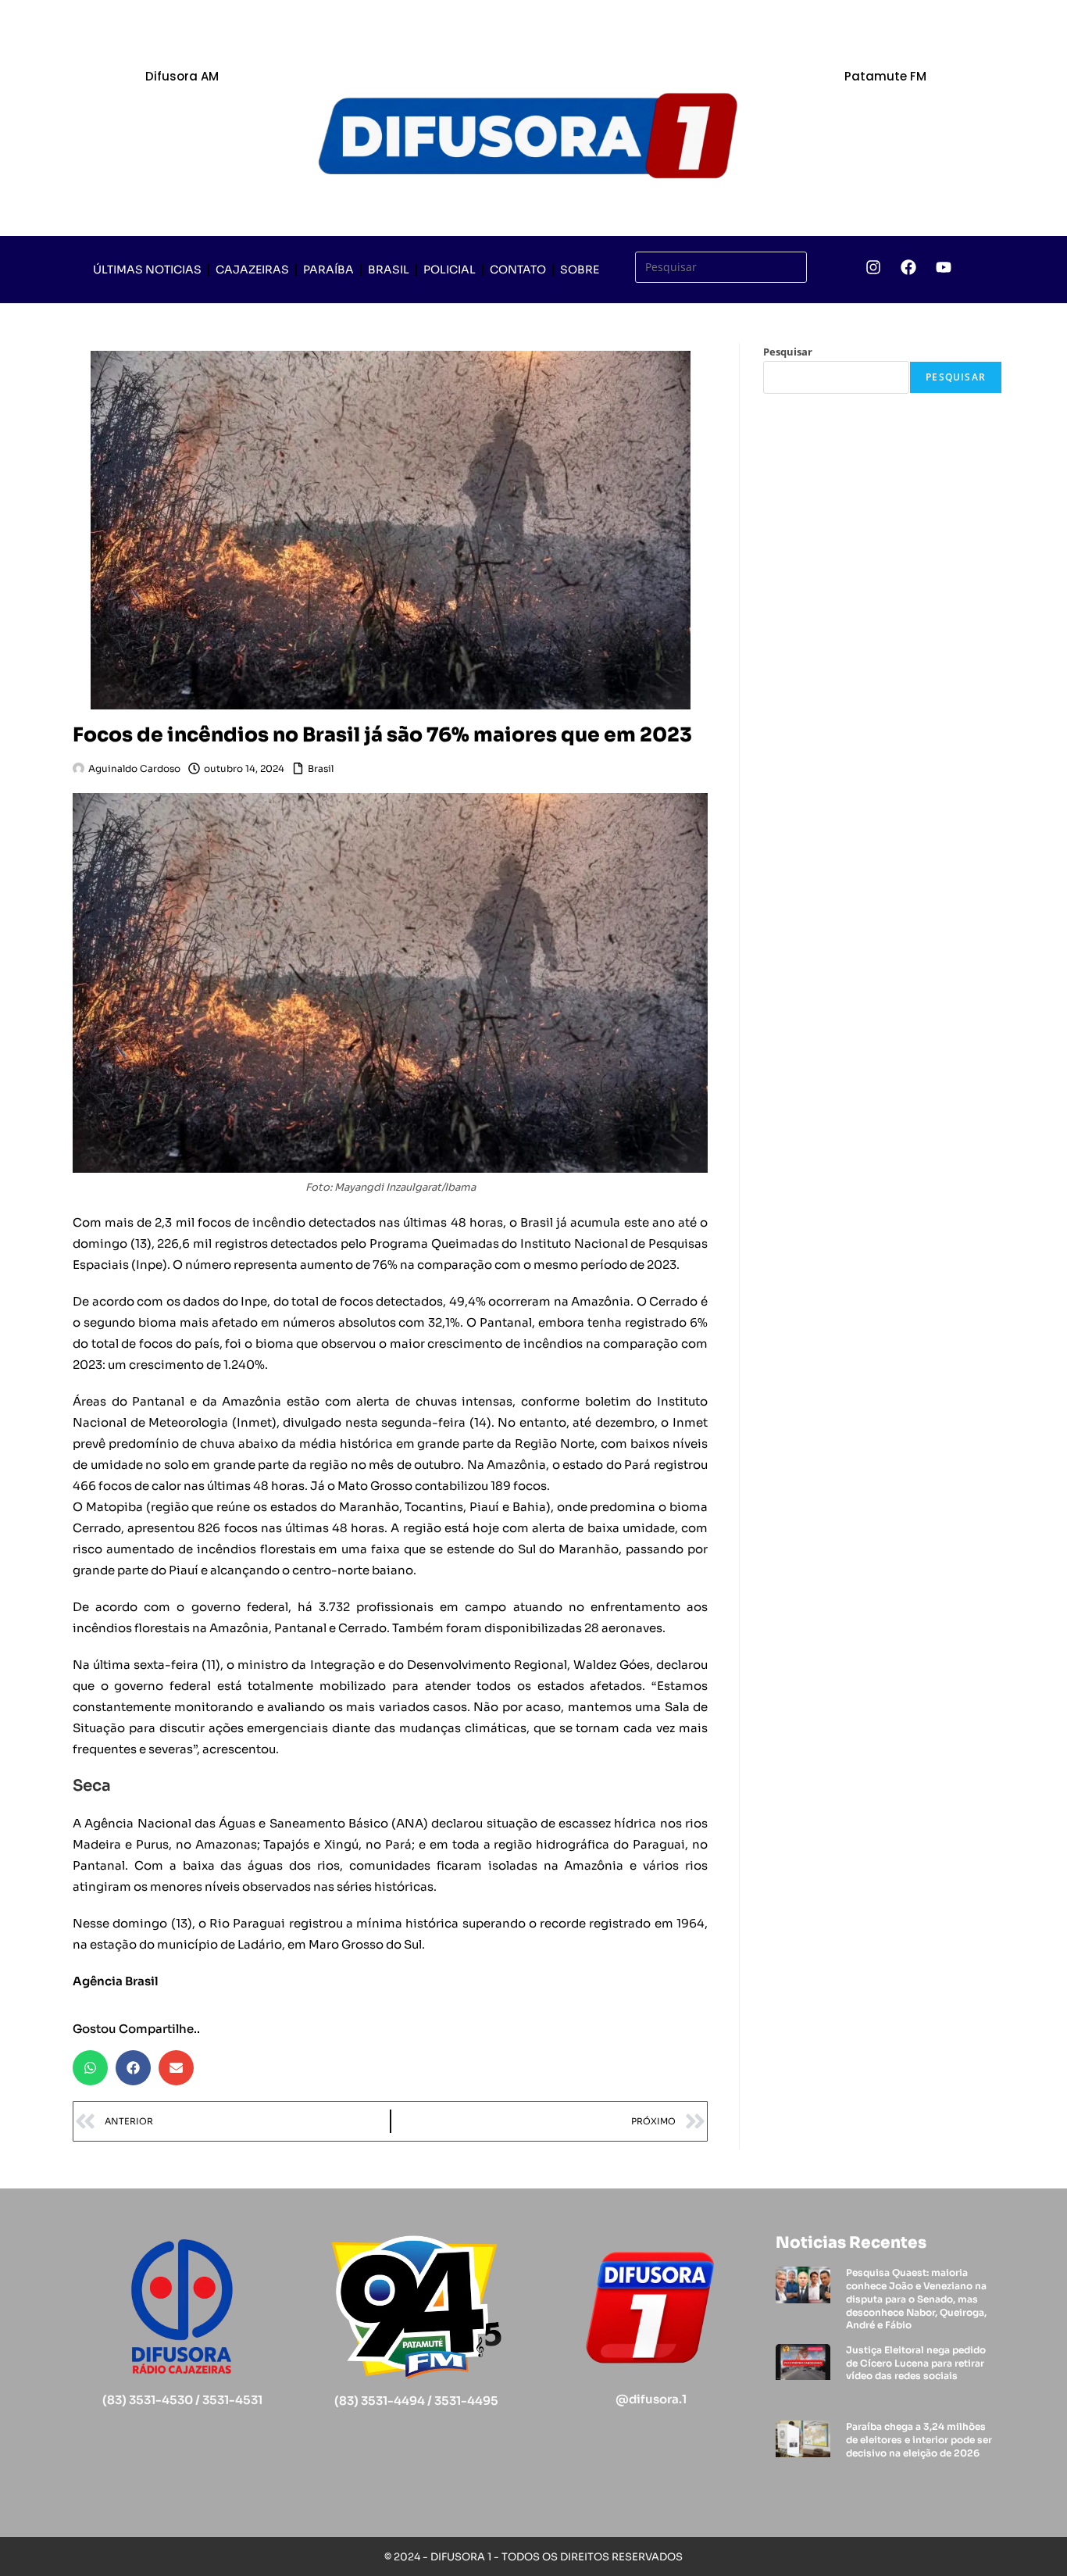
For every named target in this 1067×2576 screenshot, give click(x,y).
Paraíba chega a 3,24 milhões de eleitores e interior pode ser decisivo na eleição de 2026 (919, 2440)
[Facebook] (908, 267)
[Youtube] (944, 267)
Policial (450, 270)
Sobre (580, 270)
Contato (518, 270)
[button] (90, 2068)
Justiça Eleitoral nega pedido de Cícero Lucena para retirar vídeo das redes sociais (916, 2363)
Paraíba (328, 270)
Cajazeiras (252, 270)
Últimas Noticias (147, 270)
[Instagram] (873, 267)
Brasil (389, 270)
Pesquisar (788, 352)
